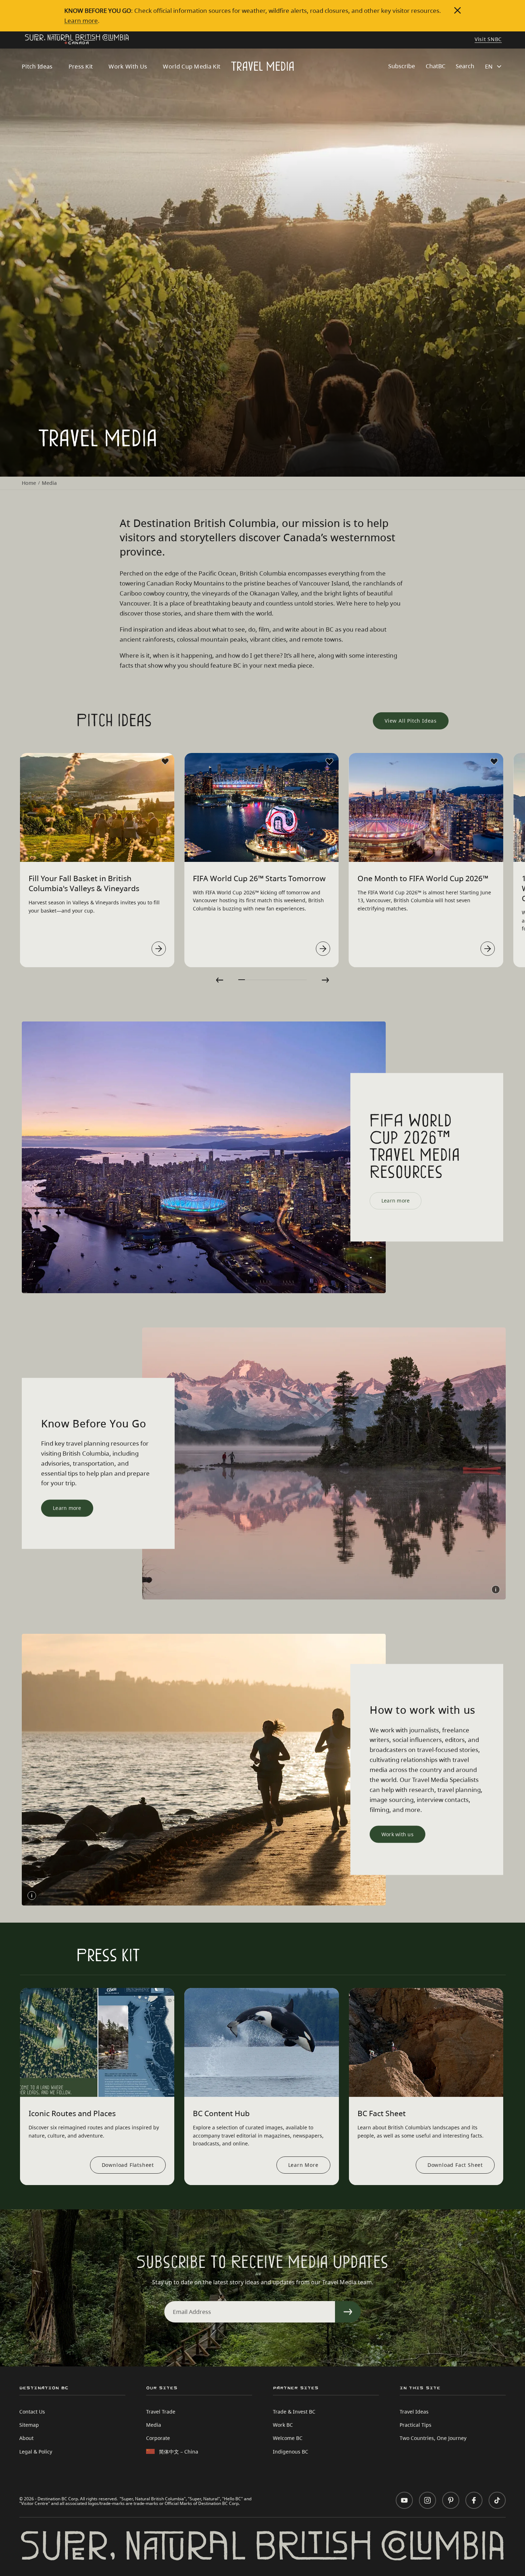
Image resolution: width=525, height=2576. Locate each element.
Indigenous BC (291, 2452)
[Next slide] (325, 980)
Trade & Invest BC (294, 2412)
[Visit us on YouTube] (404, 2500)
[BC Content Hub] (261, 2042)
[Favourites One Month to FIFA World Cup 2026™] (494, 762)
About (26, 2438)
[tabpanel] (97, 860)
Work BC (283, 2425)
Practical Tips (416, 2425)
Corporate (158, 2438)
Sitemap (29, 2425)
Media (154, 2425)
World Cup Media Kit (192, 66)
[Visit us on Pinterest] (451, 2500)
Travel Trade (161, 2412)
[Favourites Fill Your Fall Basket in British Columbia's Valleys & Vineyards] (165, 762)
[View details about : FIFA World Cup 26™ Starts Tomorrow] (323, 949)
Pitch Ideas (37, 66)
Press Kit (81, 66)
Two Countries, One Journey (433, 2438)
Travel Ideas (414, 2412)
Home (29, 483)
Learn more (81, 20)
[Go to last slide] (220, 980)
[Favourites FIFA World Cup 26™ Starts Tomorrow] (330, 762)
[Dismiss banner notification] (457, 10)
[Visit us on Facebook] (474, 2500)
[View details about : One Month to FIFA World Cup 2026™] (487, 949)
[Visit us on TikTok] (497, 2500)
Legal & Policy (36, 2452)
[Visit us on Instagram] (427, 2500)
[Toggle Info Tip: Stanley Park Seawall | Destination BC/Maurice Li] (32, 1895)
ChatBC (436, 66)
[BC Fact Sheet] (426, 2042)
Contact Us (32, 2412)
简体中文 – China (179, 2452)
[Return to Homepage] (77, 40)
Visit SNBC (488, 40)
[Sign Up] (348, 2312)
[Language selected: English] (494, 66)
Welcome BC (288, 2438)
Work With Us (128, 66)
